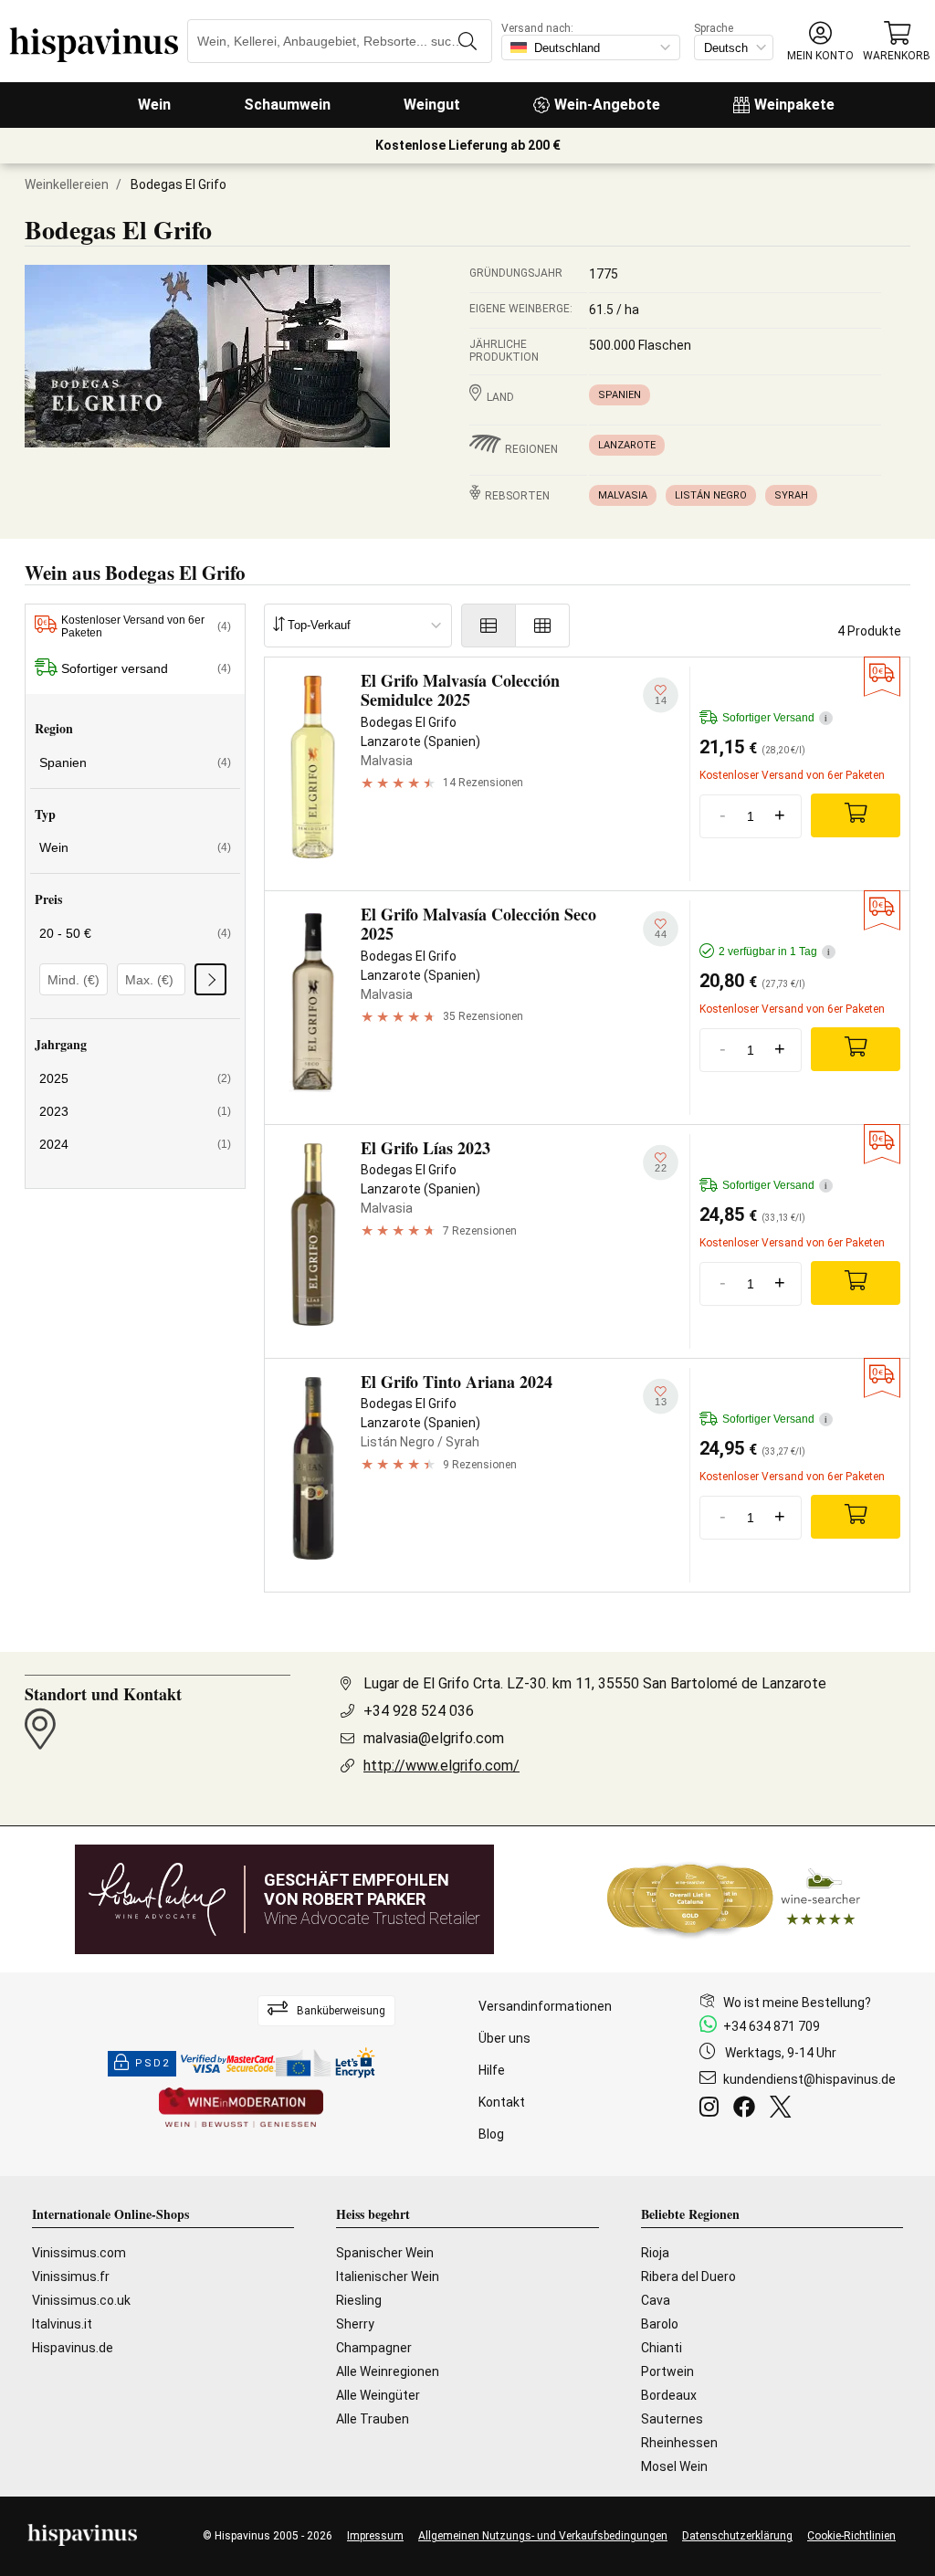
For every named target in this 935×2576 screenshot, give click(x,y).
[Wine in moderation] (241, 2109)
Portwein (667, 2371)
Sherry (355, 2324)
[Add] (856, 815)
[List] (489, 626)
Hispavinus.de (73, 2348)
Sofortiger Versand (775, 718)
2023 (135, 1111)
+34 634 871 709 (772, 2026)
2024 (135, 1144)
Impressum (375, 2536)
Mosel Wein (674, 2466)
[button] (820, 42)
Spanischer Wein (385, 2253)
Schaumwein (287, 105)
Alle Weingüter (378, 2395)
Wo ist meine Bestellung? (797, 2003)
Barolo (660, 2324)
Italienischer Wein (388, 2276)
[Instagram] (713, 2109)
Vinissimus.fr (71, 2276)
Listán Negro (711, 495)
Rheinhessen (679, 2443)
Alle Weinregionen (388, 2371)
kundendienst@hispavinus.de (809, 2079)
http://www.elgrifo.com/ (441, 1766)
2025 (135, 1078)
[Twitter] (784, 2109)
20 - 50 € (135, 933)
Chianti (662, 2348)
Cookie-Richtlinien (851, 2536)
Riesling (359, 2300)
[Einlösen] (210, 979)
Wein (154, 105)
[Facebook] (748, 2109)
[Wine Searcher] (734, 1899)
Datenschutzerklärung (737, 2536)
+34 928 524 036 (419, 1711)
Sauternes (672, 2419)
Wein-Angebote (607, 105)
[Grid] (543, 626)
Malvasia (623, 495)
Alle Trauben (373, 2419)
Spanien (620, 395)
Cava (656, 2300)
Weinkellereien (67, 184)
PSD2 (152, 2063)
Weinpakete (794, 105)
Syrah (791, 495)
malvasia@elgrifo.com (434, 1738)
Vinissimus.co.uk (81, 2300)
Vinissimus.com (79, 2253)
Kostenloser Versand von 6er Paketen (146, 626)
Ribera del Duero (688, 2276)
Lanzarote (627, 445)
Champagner (374, 2348)
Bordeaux (669, 2395)
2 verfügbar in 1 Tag (774, 952)
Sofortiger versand (146, 668)
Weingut (432, 105)
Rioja (655, 2253)
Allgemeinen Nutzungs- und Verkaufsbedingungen (543, 2536)
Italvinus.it (62, 2324)
